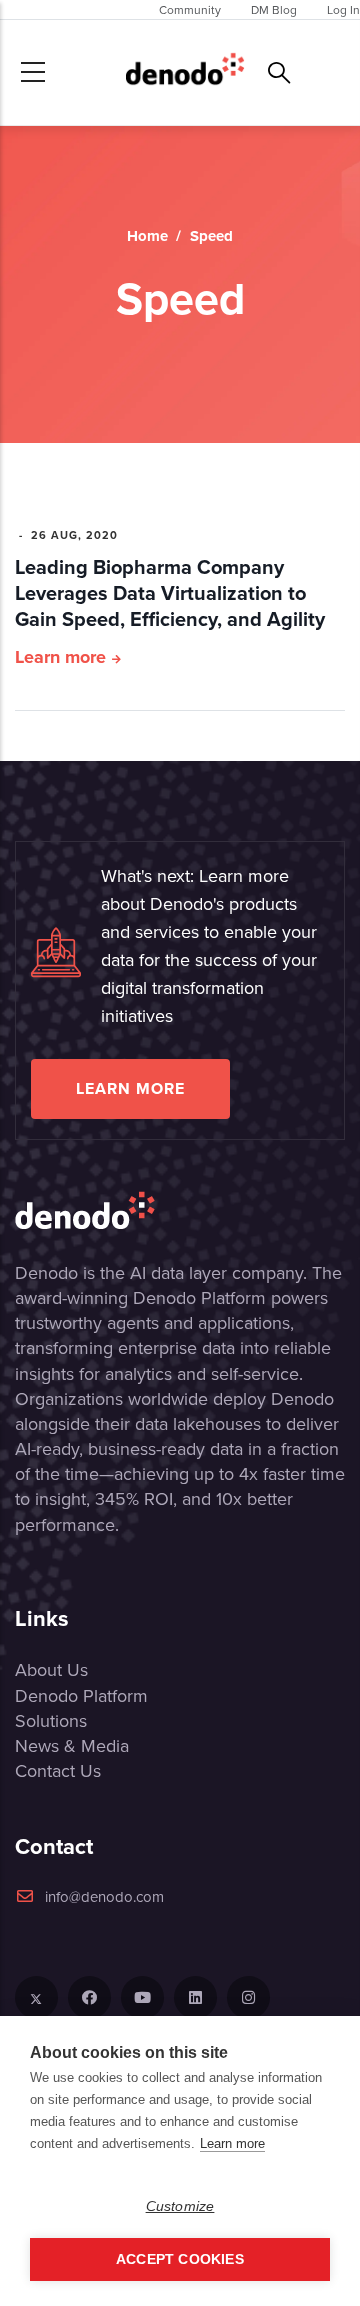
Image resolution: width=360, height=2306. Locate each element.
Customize (180, 2206)
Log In (343, 9)
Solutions (51, 1720)
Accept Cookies (180, 2259)
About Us (51, 1669)
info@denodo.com (104, 1896)
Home (147, 236)
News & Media (72, 1745)
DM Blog (274, 9)
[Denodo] (185, 72)
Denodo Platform (81, 1695)
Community (190, 9)
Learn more (60, 657)
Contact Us (58, 1770)
